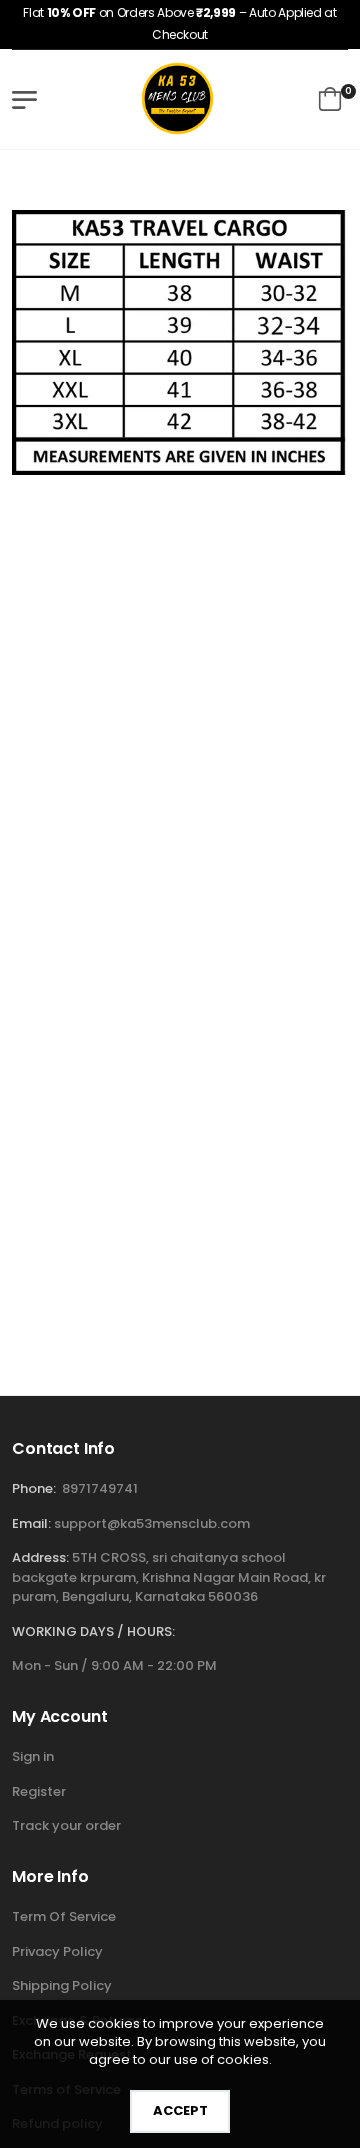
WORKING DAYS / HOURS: (93, 1631)
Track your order (66, 1825)
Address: (40, 1557)
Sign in (33, 1756)
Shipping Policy (62, 1985)
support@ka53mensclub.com (152, 1523)
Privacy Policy (57, 1951)
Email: (31, 1523)
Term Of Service (64, 1916)
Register (39, 1791)
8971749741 (100, 1488)
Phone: (34, 1488)
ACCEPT (180, 2110)
